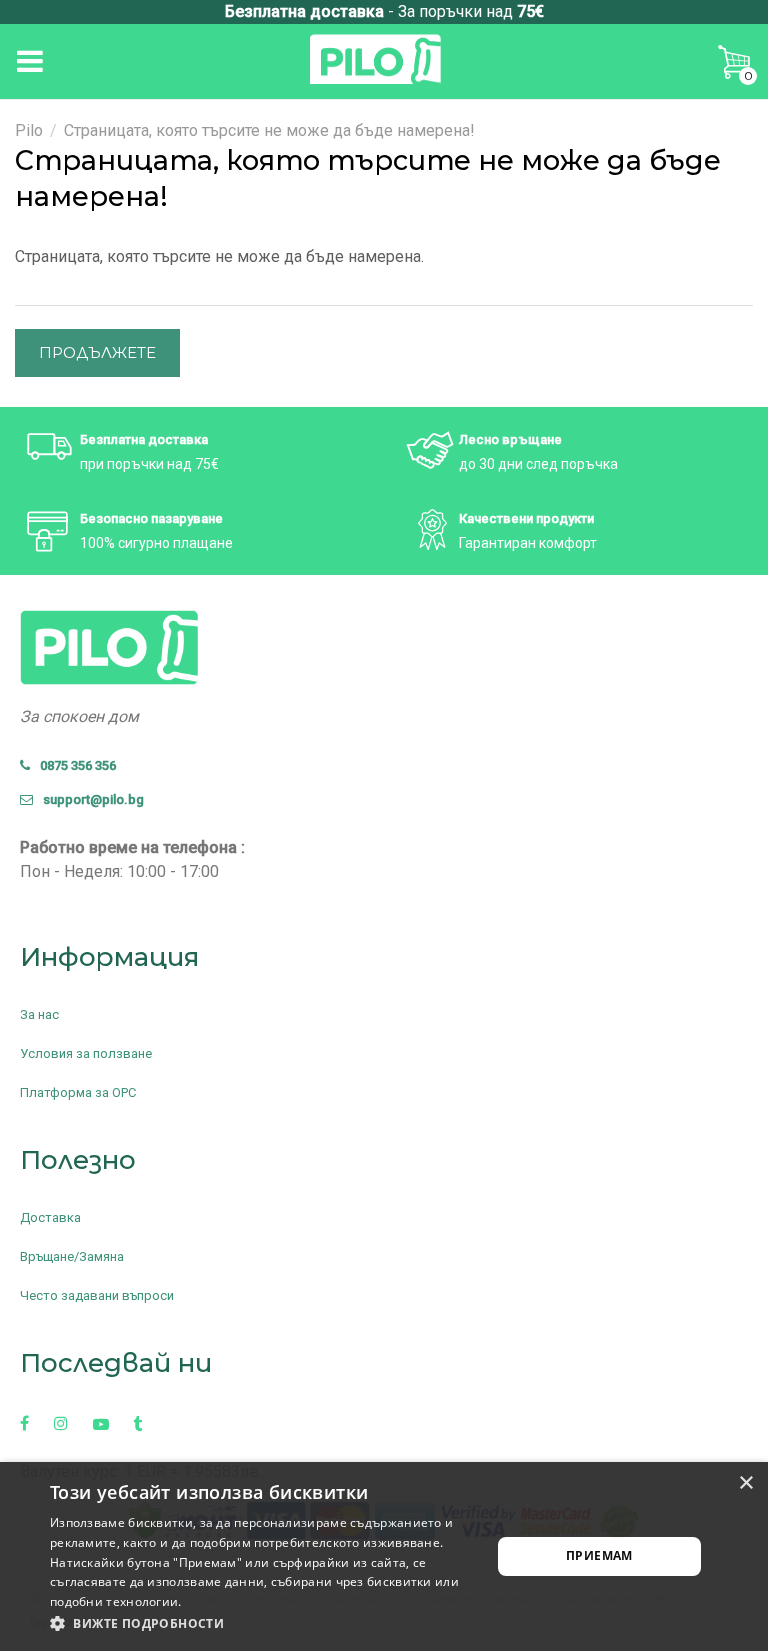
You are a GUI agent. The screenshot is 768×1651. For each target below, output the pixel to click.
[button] (264, 1624)
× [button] (745, 1483)
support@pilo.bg (89, 799)
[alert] (384, 1556)
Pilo (29, 130)
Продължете (97, 352)
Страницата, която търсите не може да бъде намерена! (269, 130)
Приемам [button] (599, 1555)
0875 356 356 (73, 765)
